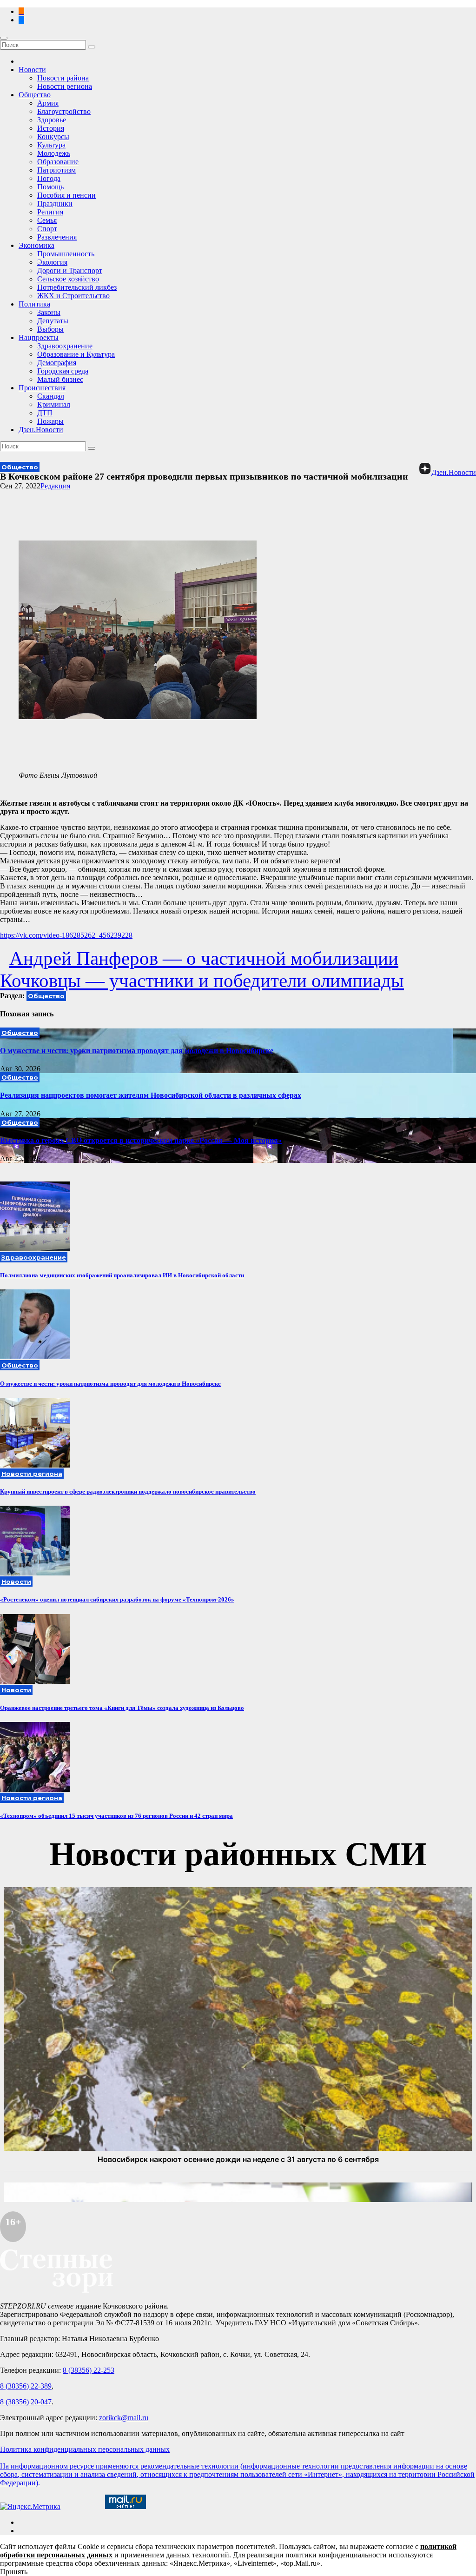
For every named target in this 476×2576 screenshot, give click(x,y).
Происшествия (42, 388)
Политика (34, 304)
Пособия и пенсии (66, 195)
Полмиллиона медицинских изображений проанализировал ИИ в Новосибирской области (122, 1275)
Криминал (54, 404)
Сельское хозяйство (68, 279)
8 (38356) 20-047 (26, 2402)
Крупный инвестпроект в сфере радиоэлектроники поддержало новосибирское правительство (128, 1492)
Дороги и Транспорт (70, 270)
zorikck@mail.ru (124, 2418)
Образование (58, 162)
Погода (49, 178)
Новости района (63, 78)
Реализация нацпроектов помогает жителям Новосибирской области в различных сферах (151, 1095)
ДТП (45, 413)
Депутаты (53, 321)
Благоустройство (64, 111)
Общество (35, 95)
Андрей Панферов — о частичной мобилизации (204, 958)
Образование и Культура (76, 354)
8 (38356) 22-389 (26, 2386)
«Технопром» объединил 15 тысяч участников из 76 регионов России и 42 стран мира (116, 1816)
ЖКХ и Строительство (73, 296)
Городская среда (63, 371)
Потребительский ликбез (77, 287)
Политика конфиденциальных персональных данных (85, 2449)
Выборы (50, 329)
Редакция (55, 486)
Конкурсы (53, 137)
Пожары (50, 421)
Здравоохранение (65, 346)
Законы (49, 312)
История (51, 128)
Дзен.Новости (41, 430)
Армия (48, 103)
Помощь (50, 187)
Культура (51, 145)
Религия (50, 212)
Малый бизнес (60, 379)
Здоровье (52, 120)
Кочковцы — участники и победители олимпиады (202, 981)
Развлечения (57, 237)
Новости (32, 70)
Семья (47, 220)
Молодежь (54, 153)
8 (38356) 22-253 (89, 2370)
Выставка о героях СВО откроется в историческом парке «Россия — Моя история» (141, 1140)
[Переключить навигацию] (4, 38)
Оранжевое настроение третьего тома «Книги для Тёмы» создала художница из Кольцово (122, 1708)
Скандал (51, 396)
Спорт (47, 229)
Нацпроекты (39, 337)
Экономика (36, 245)
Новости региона (65, 86)
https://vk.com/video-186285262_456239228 (66, 935)
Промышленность (66, 254)
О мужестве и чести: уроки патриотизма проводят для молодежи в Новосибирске (137, 1051)
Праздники (55, 204)
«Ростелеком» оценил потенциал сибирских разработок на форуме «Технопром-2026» (117, 1599)
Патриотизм (56, 170)
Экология (52, 262)
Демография (57, 363)
